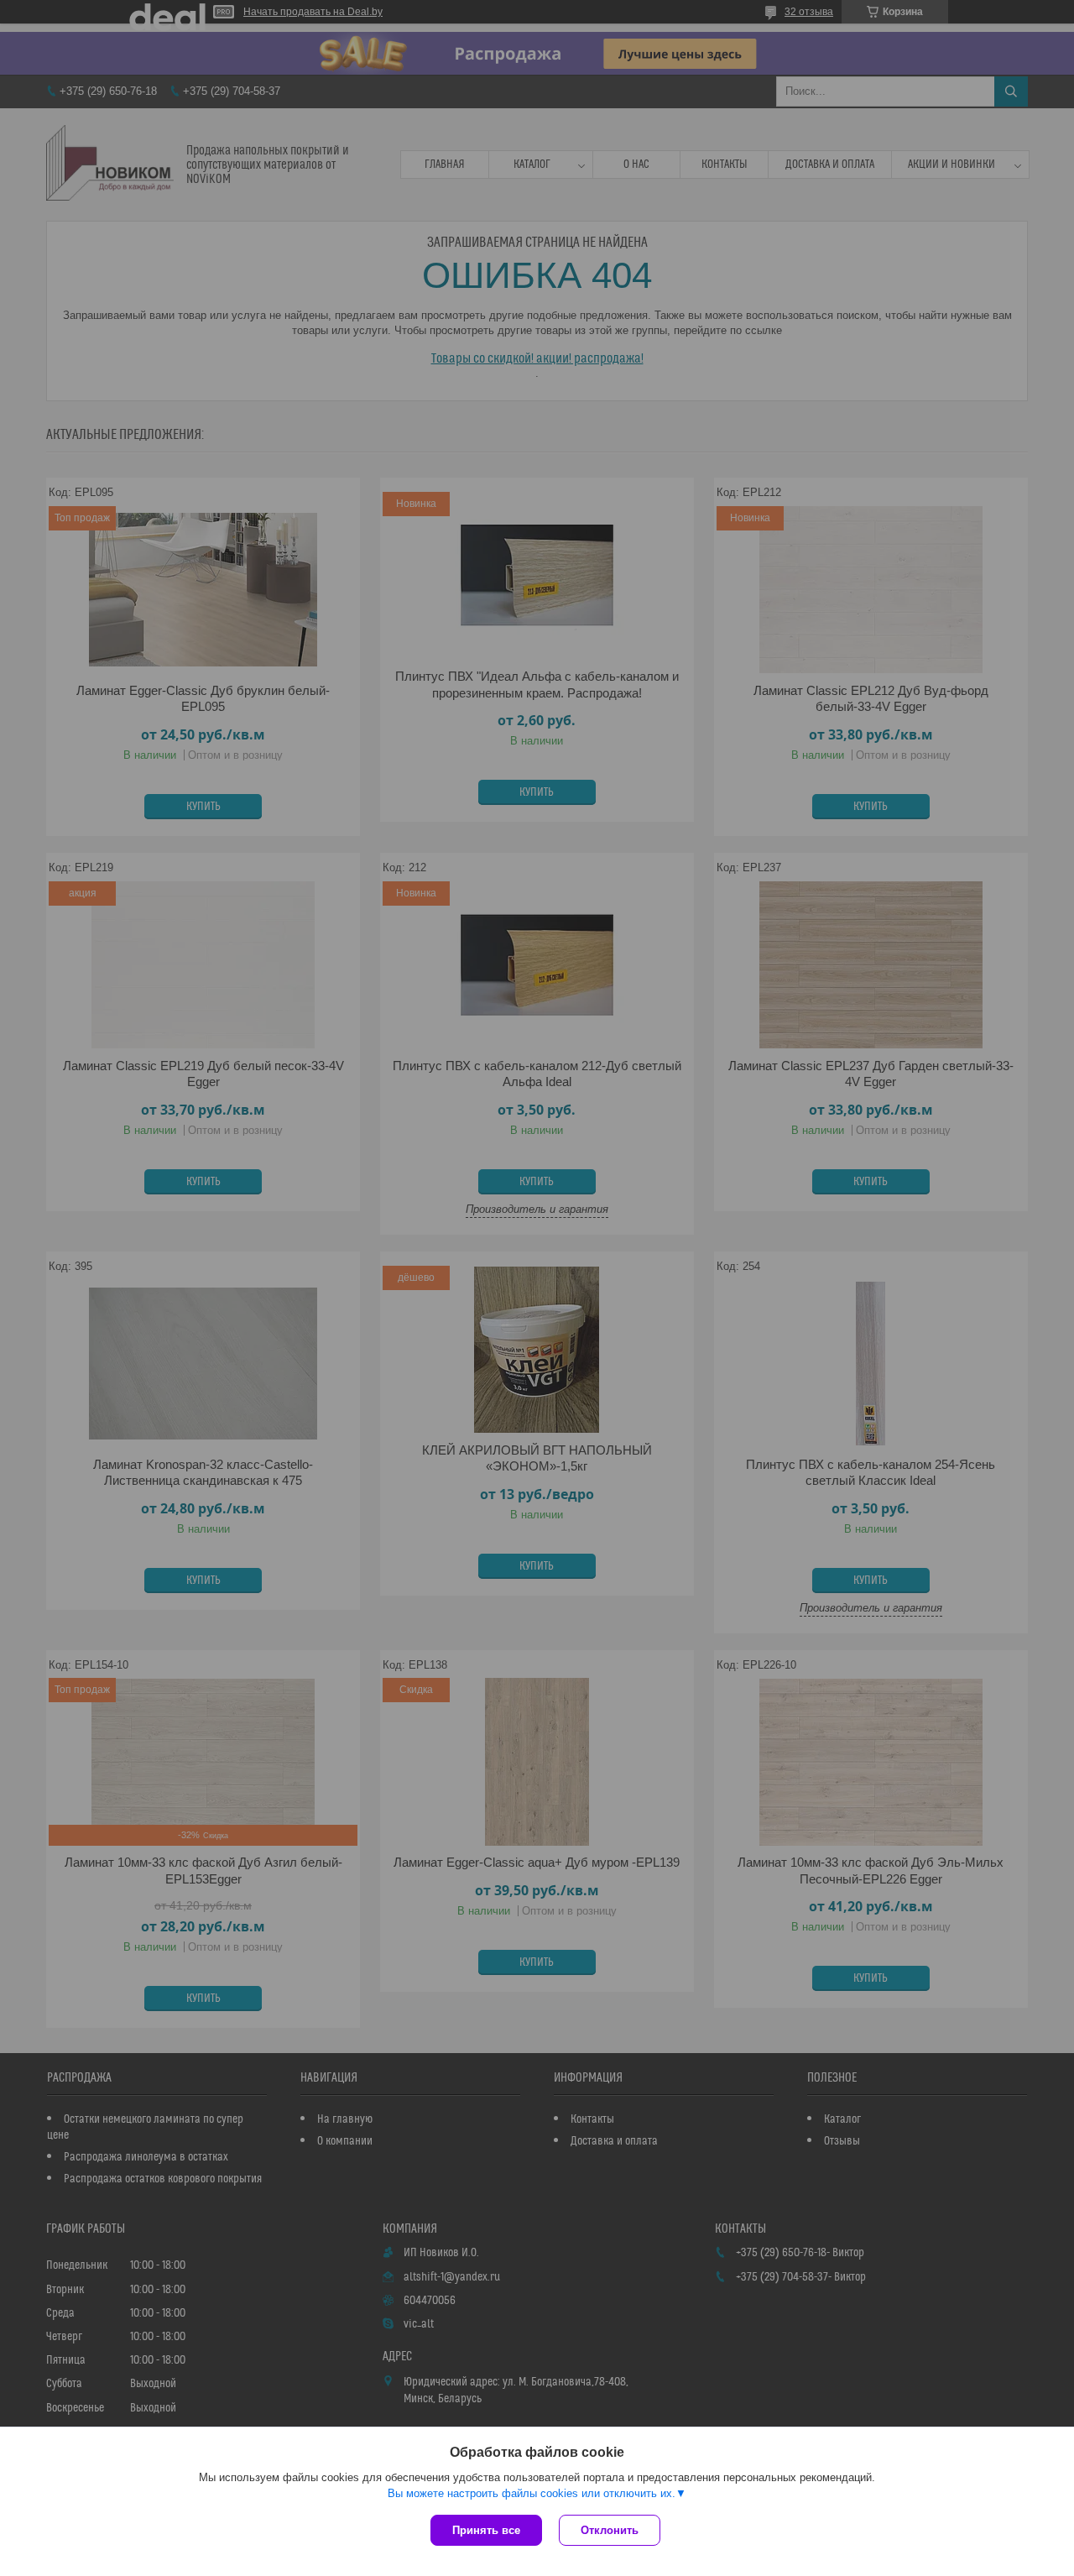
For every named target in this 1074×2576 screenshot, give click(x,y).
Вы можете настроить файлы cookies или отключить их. (532, 2493)
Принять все (486, 2530)
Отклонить (610, 2530)
